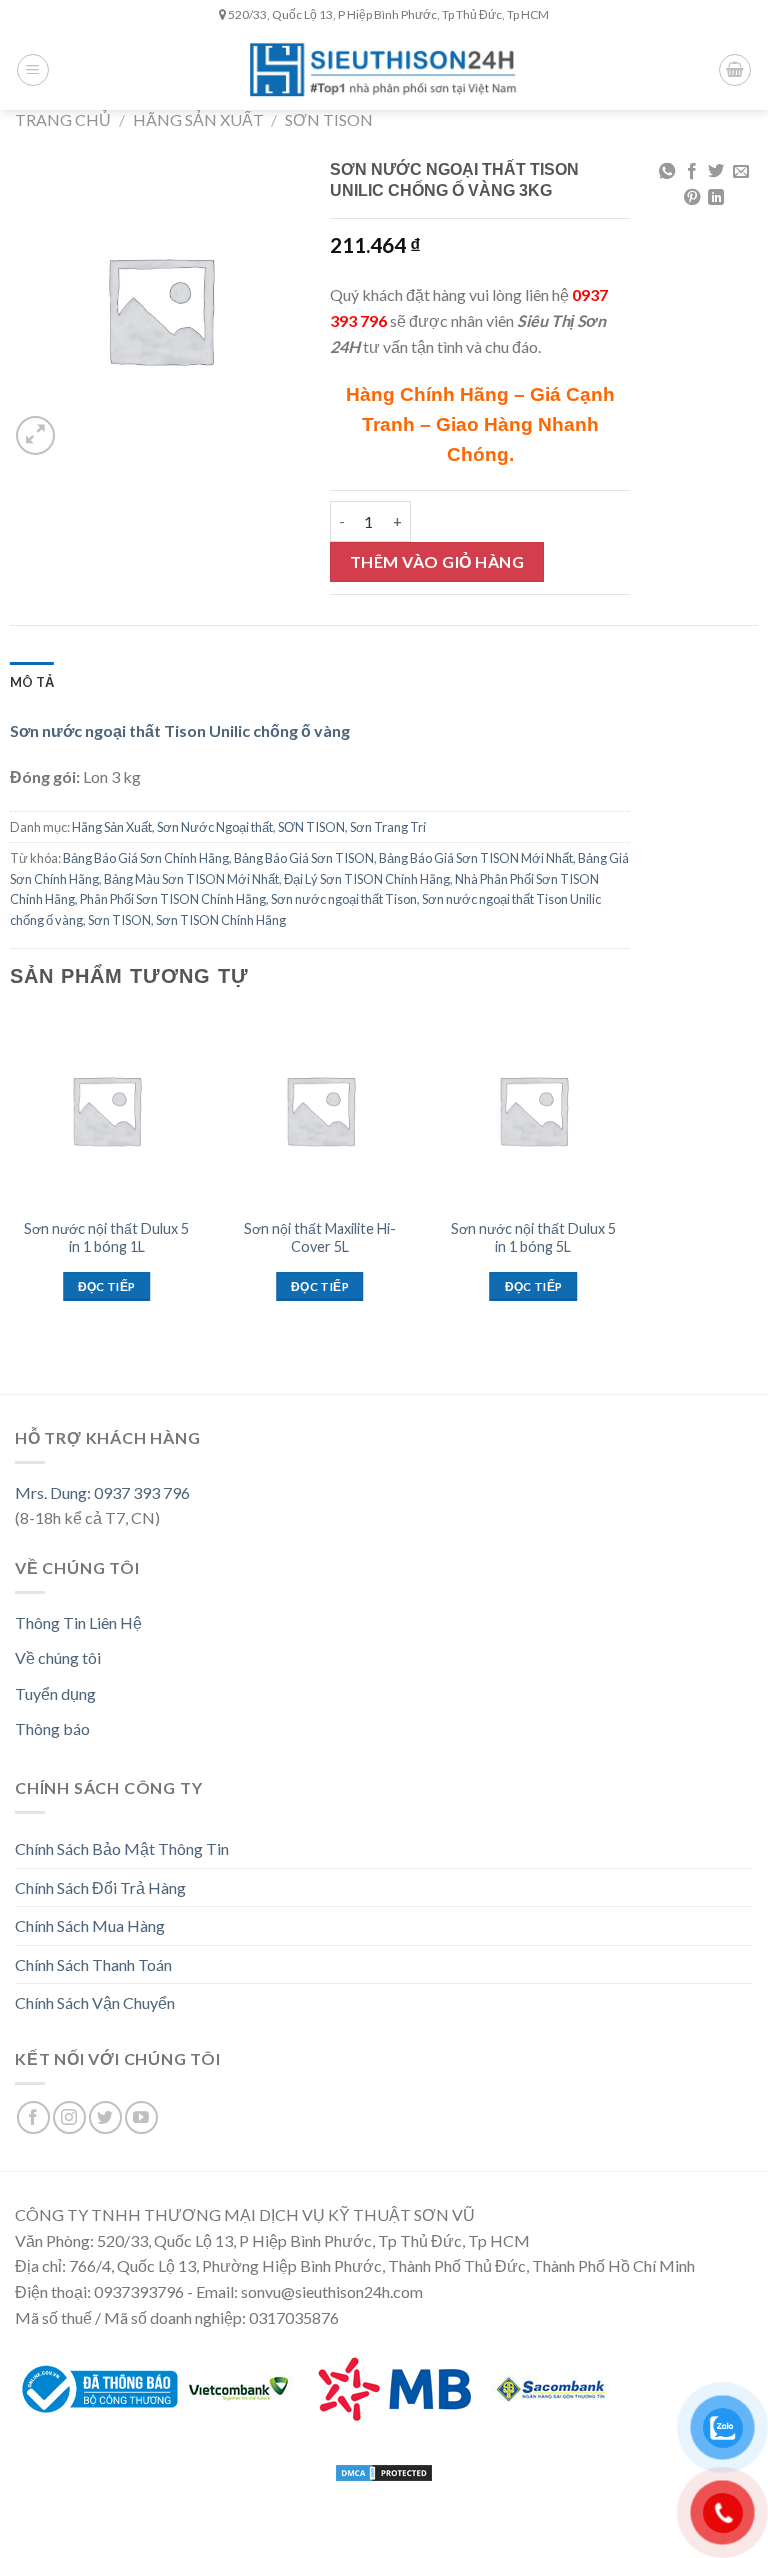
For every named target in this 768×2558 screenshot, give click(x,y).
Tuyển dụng (55, 1693)
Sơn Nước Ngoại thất (215, 827)
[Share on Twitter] (716, 172)
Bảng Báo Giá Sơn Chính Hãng (146, 858)
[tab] (32, 682)
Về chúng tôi (58, 1657)
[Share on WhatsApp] (667, 172)
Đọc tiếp (107, 1286)
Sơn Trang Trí (388, 827)
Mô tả (32, 682)
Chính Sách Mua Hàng (90, 1925)
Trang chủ (63, 119)
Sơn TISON (119, 920)
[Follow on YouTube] (141, 2117)
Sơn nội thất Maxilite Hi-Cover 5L (320, 1238)
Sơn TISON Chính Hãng (221, 920)
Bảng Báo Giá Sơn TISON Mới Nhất (476, 858)
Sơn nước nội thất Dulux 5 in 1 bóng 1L (106, 1238)
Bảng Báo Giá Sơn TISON (304, 858)
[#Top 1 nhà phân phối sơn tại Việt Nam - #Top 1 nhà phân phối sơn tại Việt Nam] (384, 69)
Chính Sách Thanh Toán (93, 1964)
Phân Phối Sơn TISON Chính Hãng (173, 899)
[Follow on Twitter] (105, 2117)
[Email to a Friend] (741, 172)
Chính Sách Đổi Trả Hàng (100, 1887)
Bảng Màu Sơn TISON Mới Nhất (191, 879)
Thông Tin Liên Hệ (78, 1622)
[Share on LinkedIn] (716, 198)
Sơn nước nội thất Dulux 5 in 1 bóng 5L (533, 1238)
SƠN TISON (329, 119)
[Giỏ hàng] (735, 70)
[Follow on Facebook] (33, 2117)
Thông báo (52, 1728)
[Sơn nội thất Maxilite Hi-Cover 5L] (320, 1110)
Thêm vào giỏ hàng (437, 561)
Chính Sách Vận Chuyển (95, 2002)
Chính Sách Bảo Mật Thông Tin (122, 1848)
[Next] (629, 1191)
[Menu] (33, 70)
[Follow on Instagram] (69, 2117)
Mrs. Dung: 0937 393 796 (102, 1492)
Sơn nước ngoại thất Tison (344, 899)
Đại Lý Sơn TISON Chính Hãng (367, 879)
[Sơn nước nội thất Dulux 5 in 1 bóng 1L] (107, 1110)
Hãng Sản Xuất (198, 119)
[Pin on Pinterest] (692, 198)
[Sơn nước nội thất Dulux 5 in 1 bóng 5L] (533, 1110)
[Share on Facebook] (692, 172)
